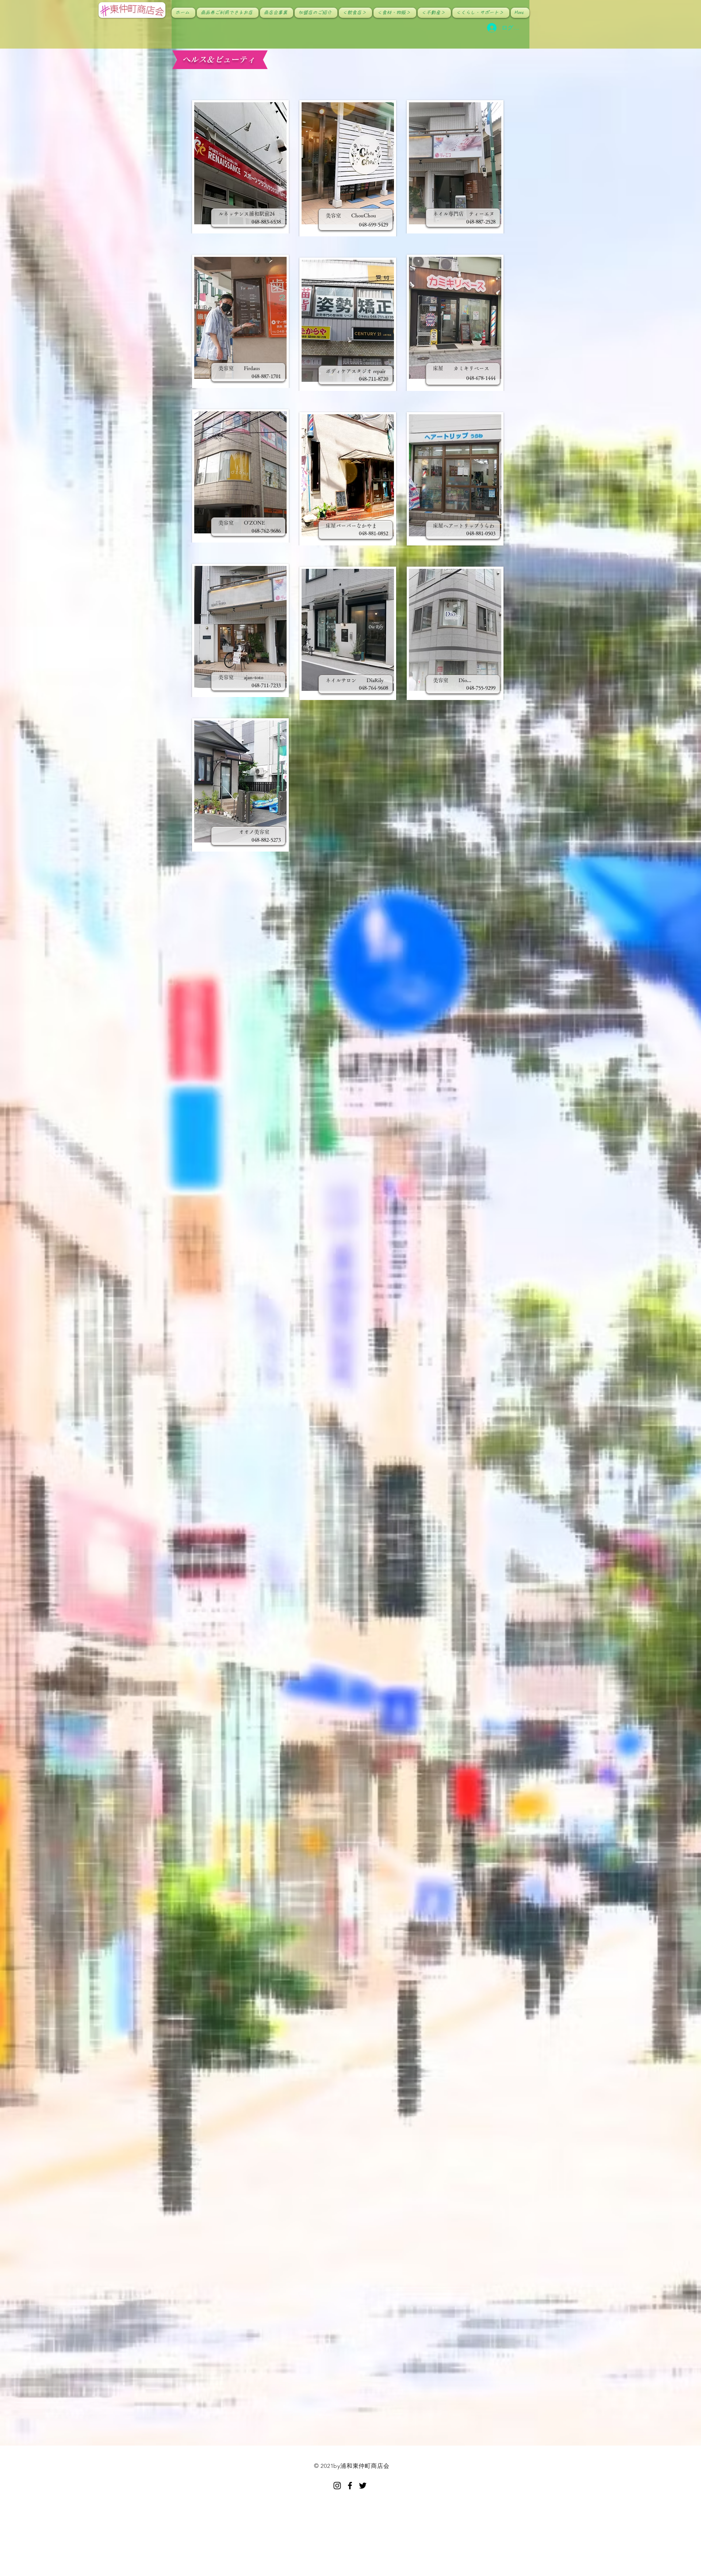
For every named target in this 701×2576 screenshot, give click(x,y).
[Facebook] (350, 2486)
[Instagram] (337, 2486)
